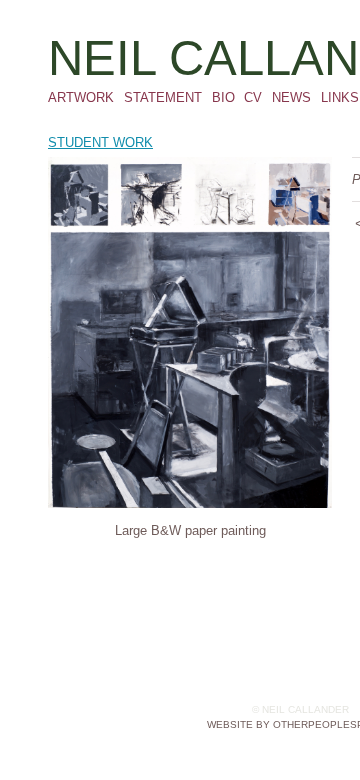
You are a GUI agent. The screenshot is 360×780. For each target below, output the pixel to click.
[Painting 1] (190, 332)
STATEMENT (163, 97)
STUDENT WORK (100, 142)
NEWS (291, 97)
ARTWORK (81, 97)
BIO (223, 97)
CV (253, 97)
